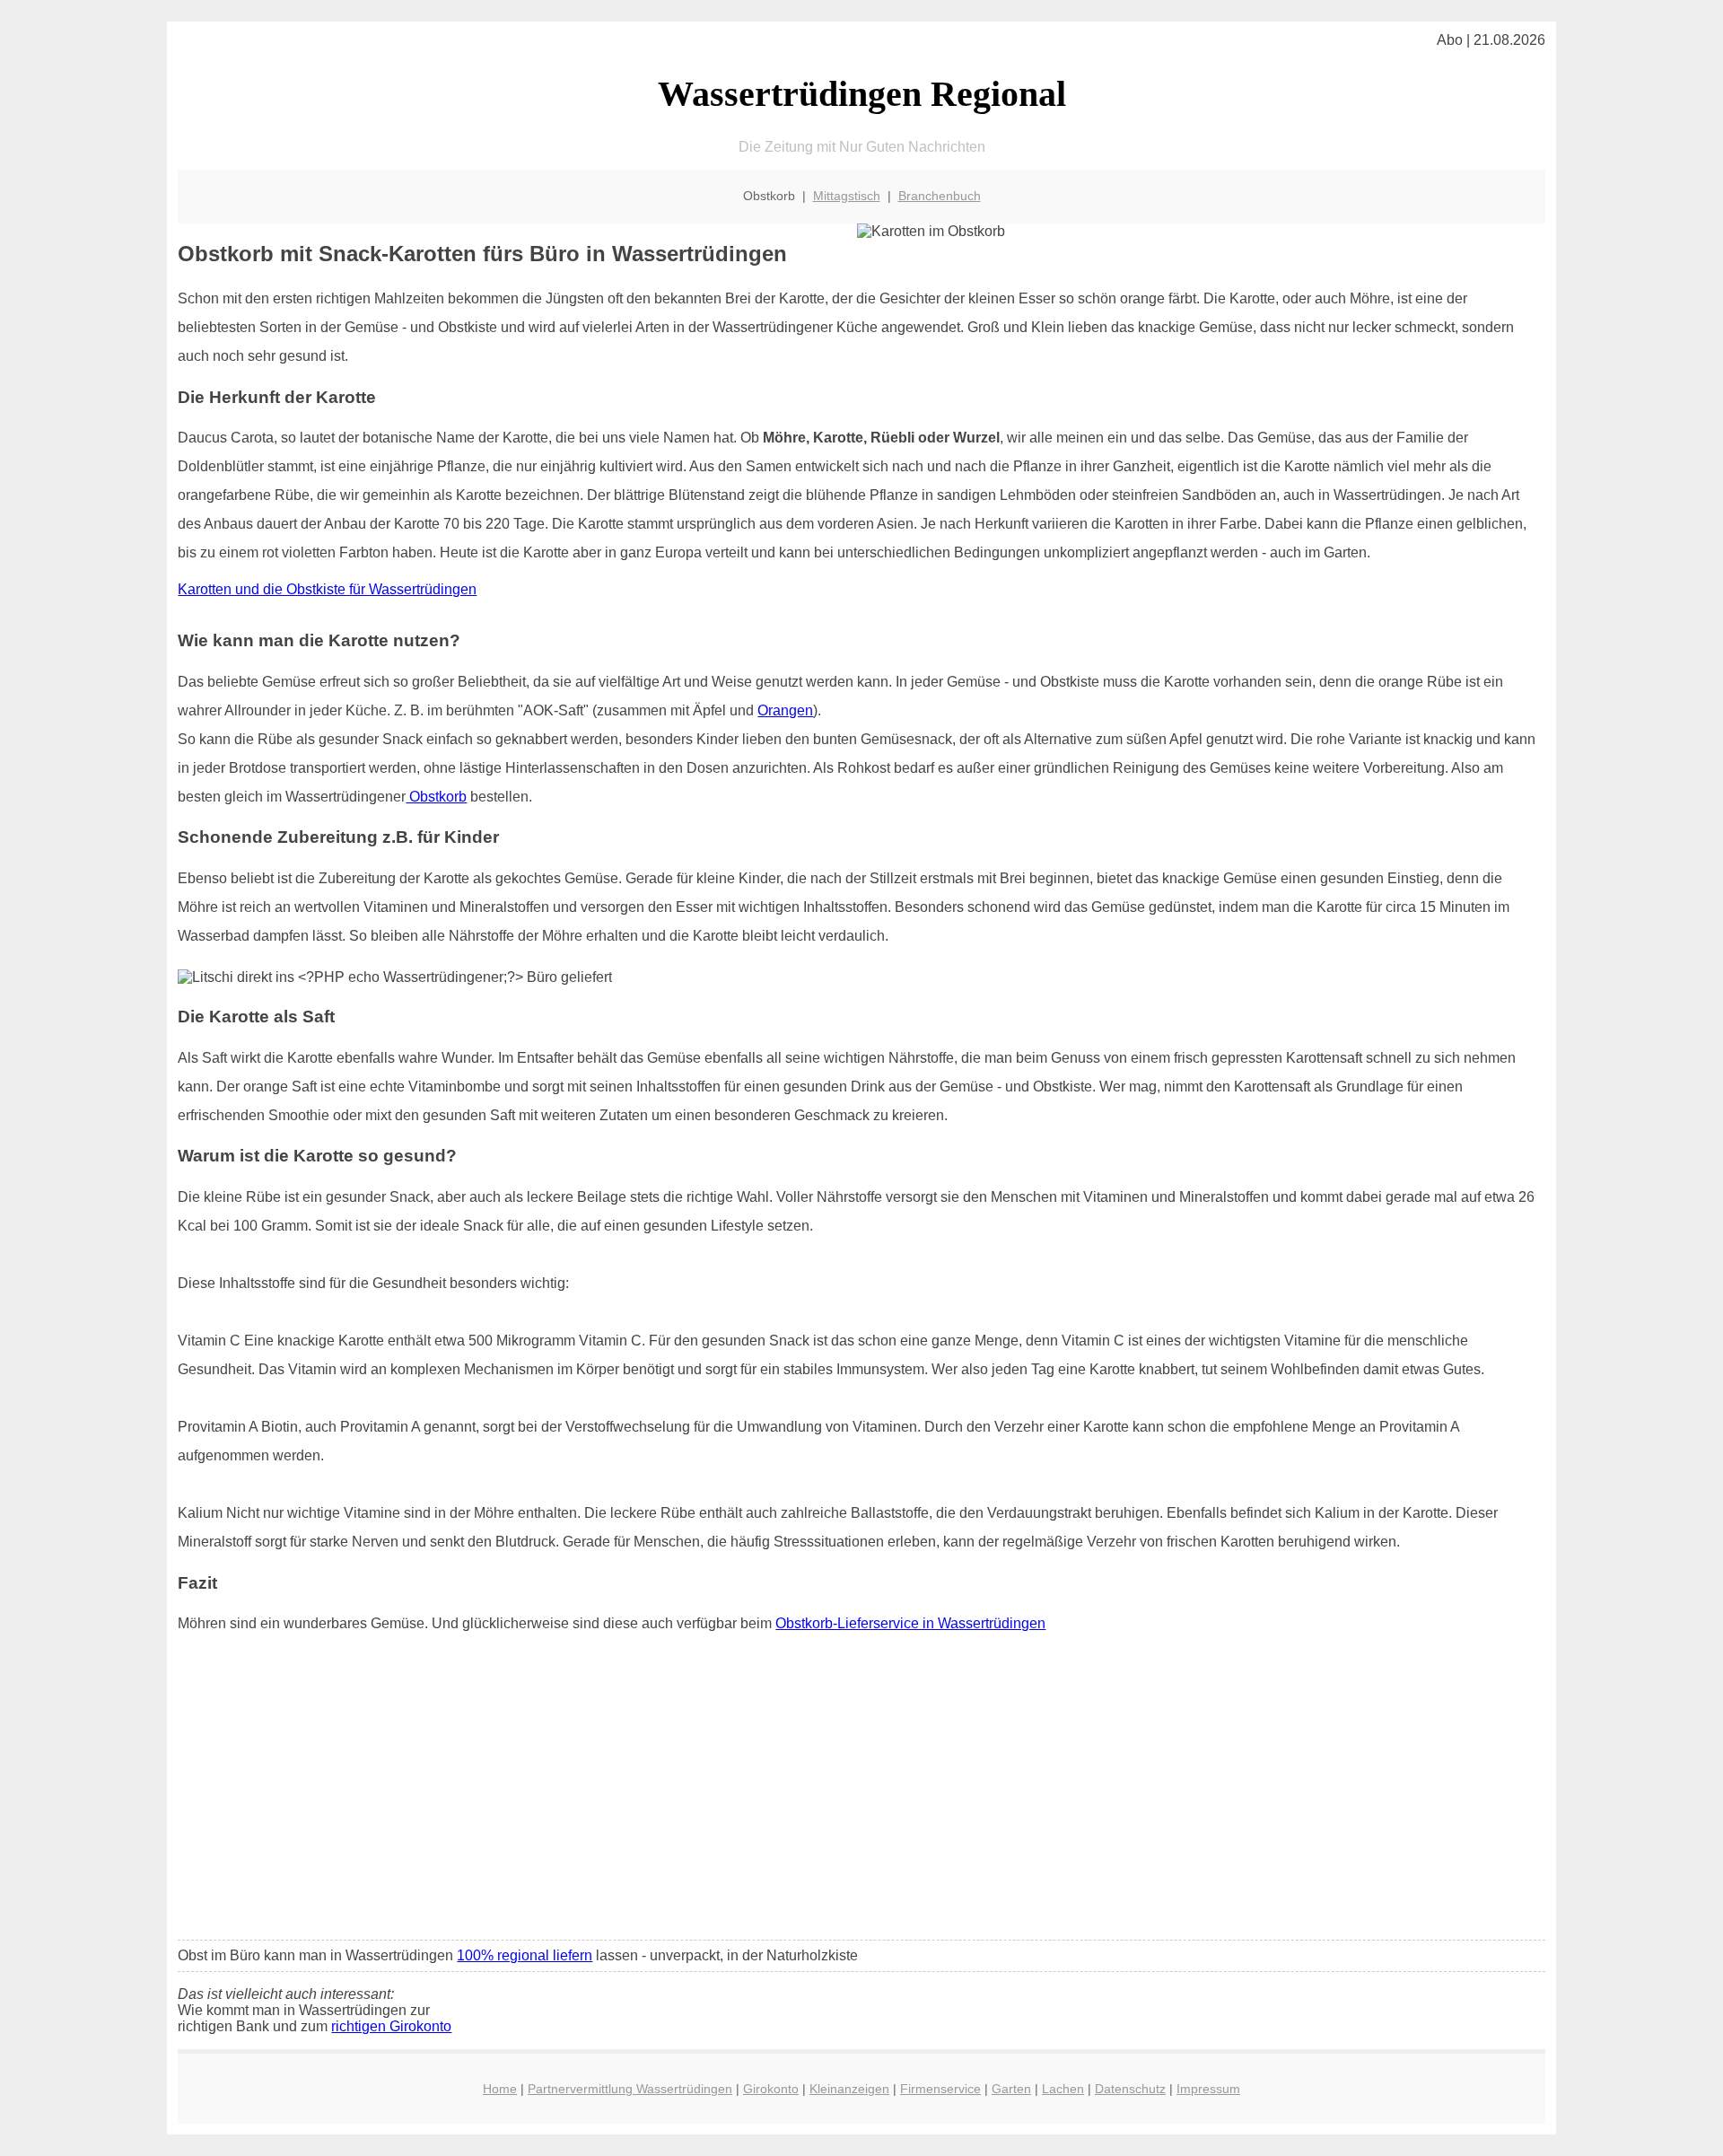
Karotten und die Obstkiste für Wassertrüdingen (327, 589)
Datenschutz (1130, 2089)
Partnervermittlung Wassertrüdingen (630, 2089)
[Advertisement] (861, 1792)
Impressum (1208, 2089)
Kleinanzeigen (849, 2089)
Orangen (785, 710)
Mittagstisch (847, 196)
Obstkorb (436, 797)
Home (500, 2089)
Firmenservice (940, 2089)
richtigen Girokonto (391, 2026)
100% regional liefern (525, 1955)
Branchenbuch (940, 196)
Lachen (1063, 2089)
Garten (1011, 2089)
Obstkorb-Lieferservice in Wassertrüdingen (910, 1623)
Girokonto (771, 2089)
